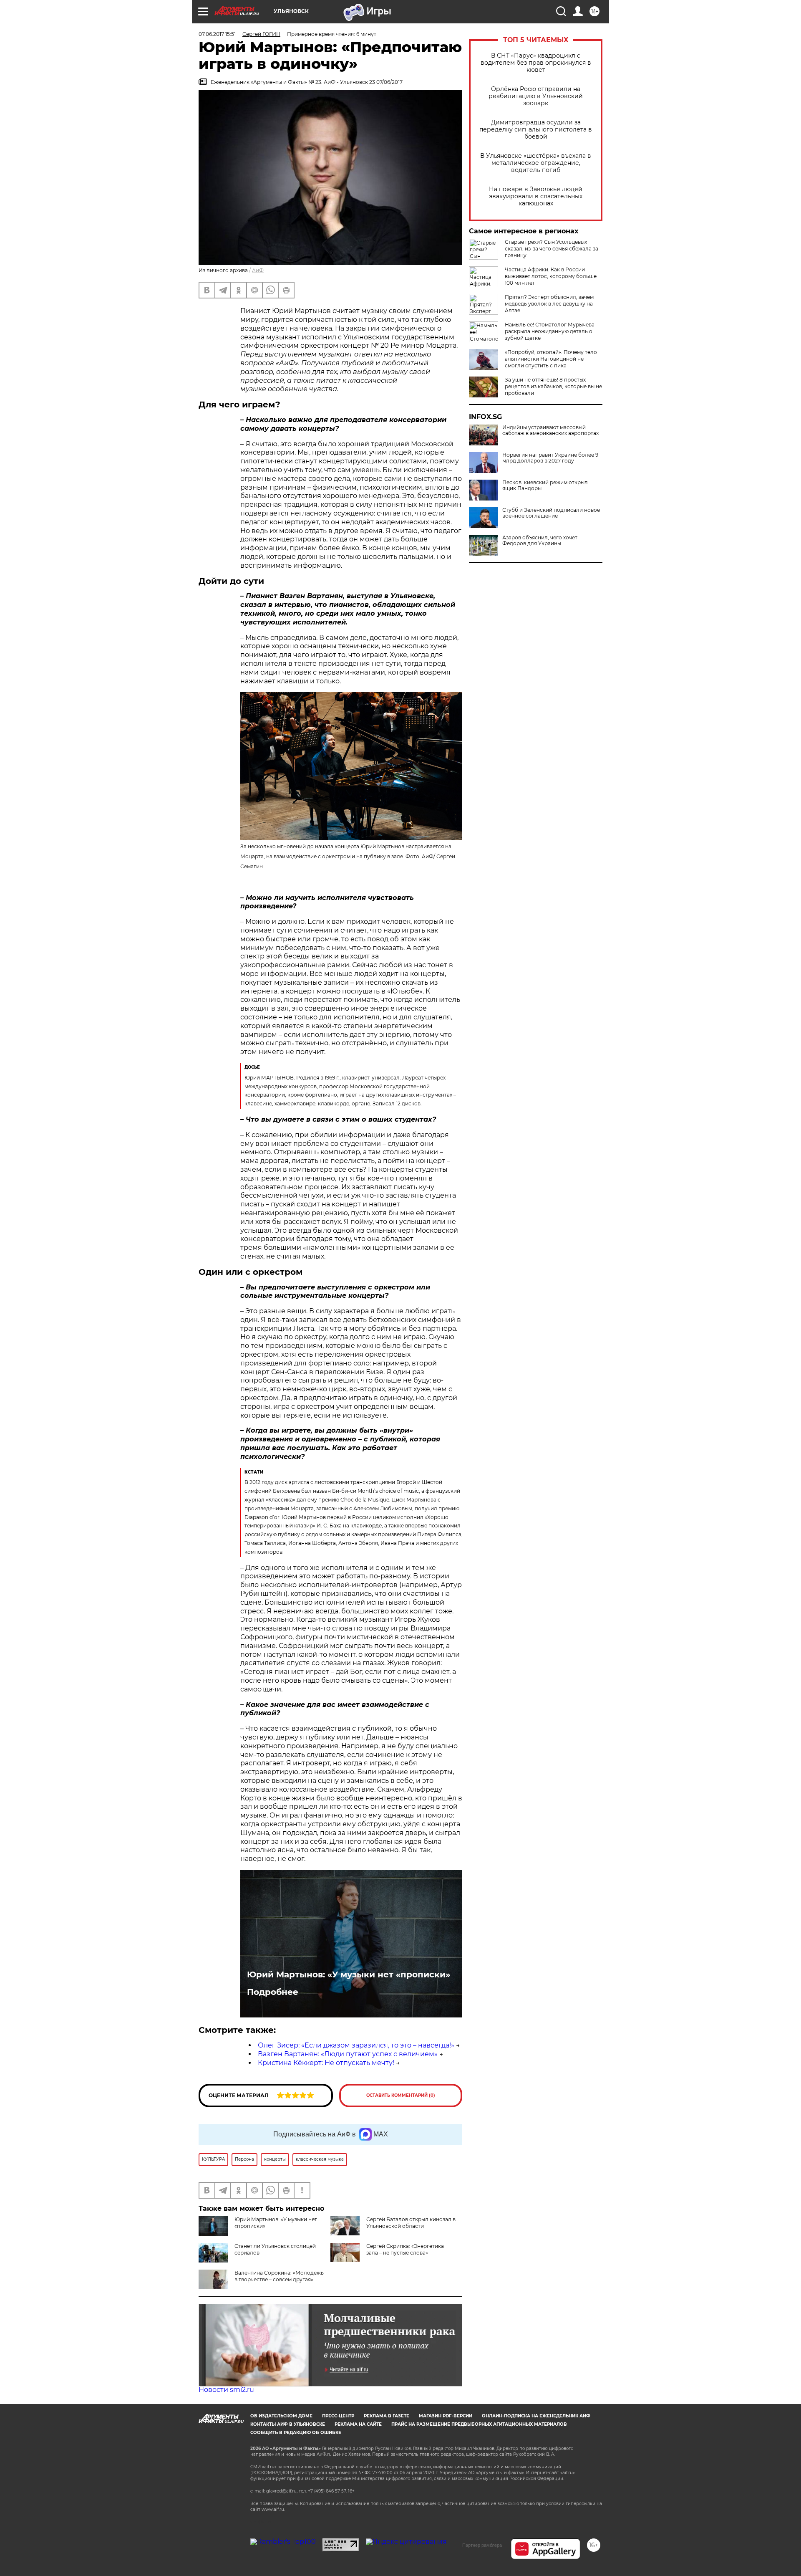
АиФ (258, 270)
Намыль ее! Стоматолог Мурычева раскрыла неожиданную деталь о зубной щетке (550, 331)
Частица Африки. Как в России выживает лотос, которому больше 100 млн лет (551, 276)
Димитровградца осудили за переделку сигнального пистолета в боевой (536, 130)
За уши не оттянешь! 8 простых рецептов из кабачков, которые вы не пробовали (553, 386)
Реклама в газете (387, 2416)
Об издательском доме (281, 2416)
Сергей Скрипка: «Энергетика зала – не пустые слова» (405, 2249)
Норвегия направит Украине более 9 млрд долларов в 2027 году (550, 458)
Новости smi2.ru (226, 2390)
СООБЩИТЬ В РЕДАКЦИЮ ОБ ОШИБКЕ (296, 2433)
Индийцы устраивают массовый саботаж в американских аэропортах (550, 430)
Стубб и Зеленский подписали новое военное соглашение (551, 513)
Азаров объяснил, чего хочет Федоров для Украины (540, 541)
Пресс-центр (338, 2416)
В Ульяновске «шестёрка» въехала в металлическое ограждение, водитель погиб (536, 163)
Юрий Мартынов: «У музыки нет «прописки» (349, 1974)
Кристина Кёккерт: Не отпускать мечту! (326, 2063)
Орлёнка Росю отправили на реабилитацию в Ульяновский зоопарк (536, 96)
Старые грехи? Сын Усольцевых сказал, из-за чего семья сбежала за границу (552, 249)
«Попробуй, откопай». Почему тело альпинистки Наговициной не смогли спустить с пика (551, 359)
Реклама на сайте (358, 2424)
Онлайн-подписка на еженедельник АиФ (536, 2416)
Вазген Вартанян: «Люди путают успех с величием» (348, 2054)
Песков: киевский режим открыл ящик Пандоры (545, 485)
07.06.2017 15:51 (217, 34)
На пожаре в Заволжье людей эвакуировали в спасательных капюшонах (536, 196)
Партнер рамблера (482, 2545)
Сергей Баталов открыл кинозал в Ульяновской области (411, 2223)
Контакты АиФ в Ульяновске (288, 2424)
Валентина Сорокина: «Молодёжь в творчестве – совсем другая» (279, 2276)
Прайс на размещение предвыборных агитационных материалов (479, 2424)
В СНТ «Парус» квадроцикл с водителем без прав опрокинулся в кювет (536, 63)
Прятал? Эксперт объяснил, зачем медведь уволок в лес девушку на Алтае (549, 304)
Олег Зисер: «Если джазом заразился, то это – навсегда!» (356, 2045)
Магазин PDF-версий (446, 2416)
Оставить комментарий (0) (401, 2095)
